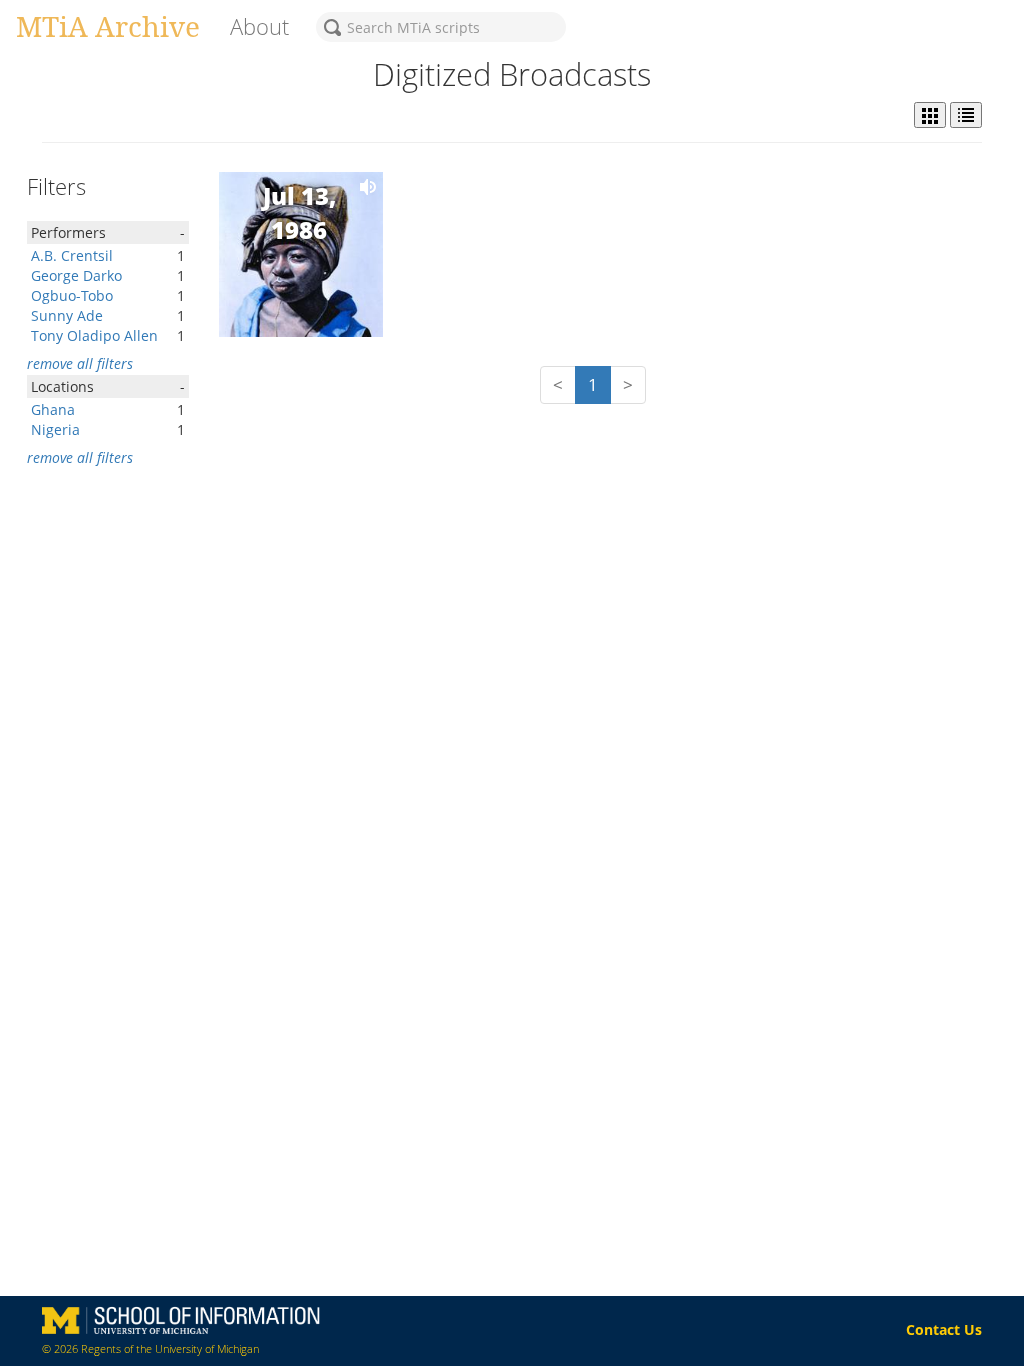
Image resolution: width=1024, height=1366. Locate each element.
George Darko (76, 275)
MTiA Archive (108, 26)
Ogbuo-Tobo (72, 295)
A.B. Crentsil (72, 255)
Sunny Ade (67, 315)
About (259, 26)
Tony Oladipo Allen (94, 335)
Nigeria (55, 429)
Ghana (53, 409)
